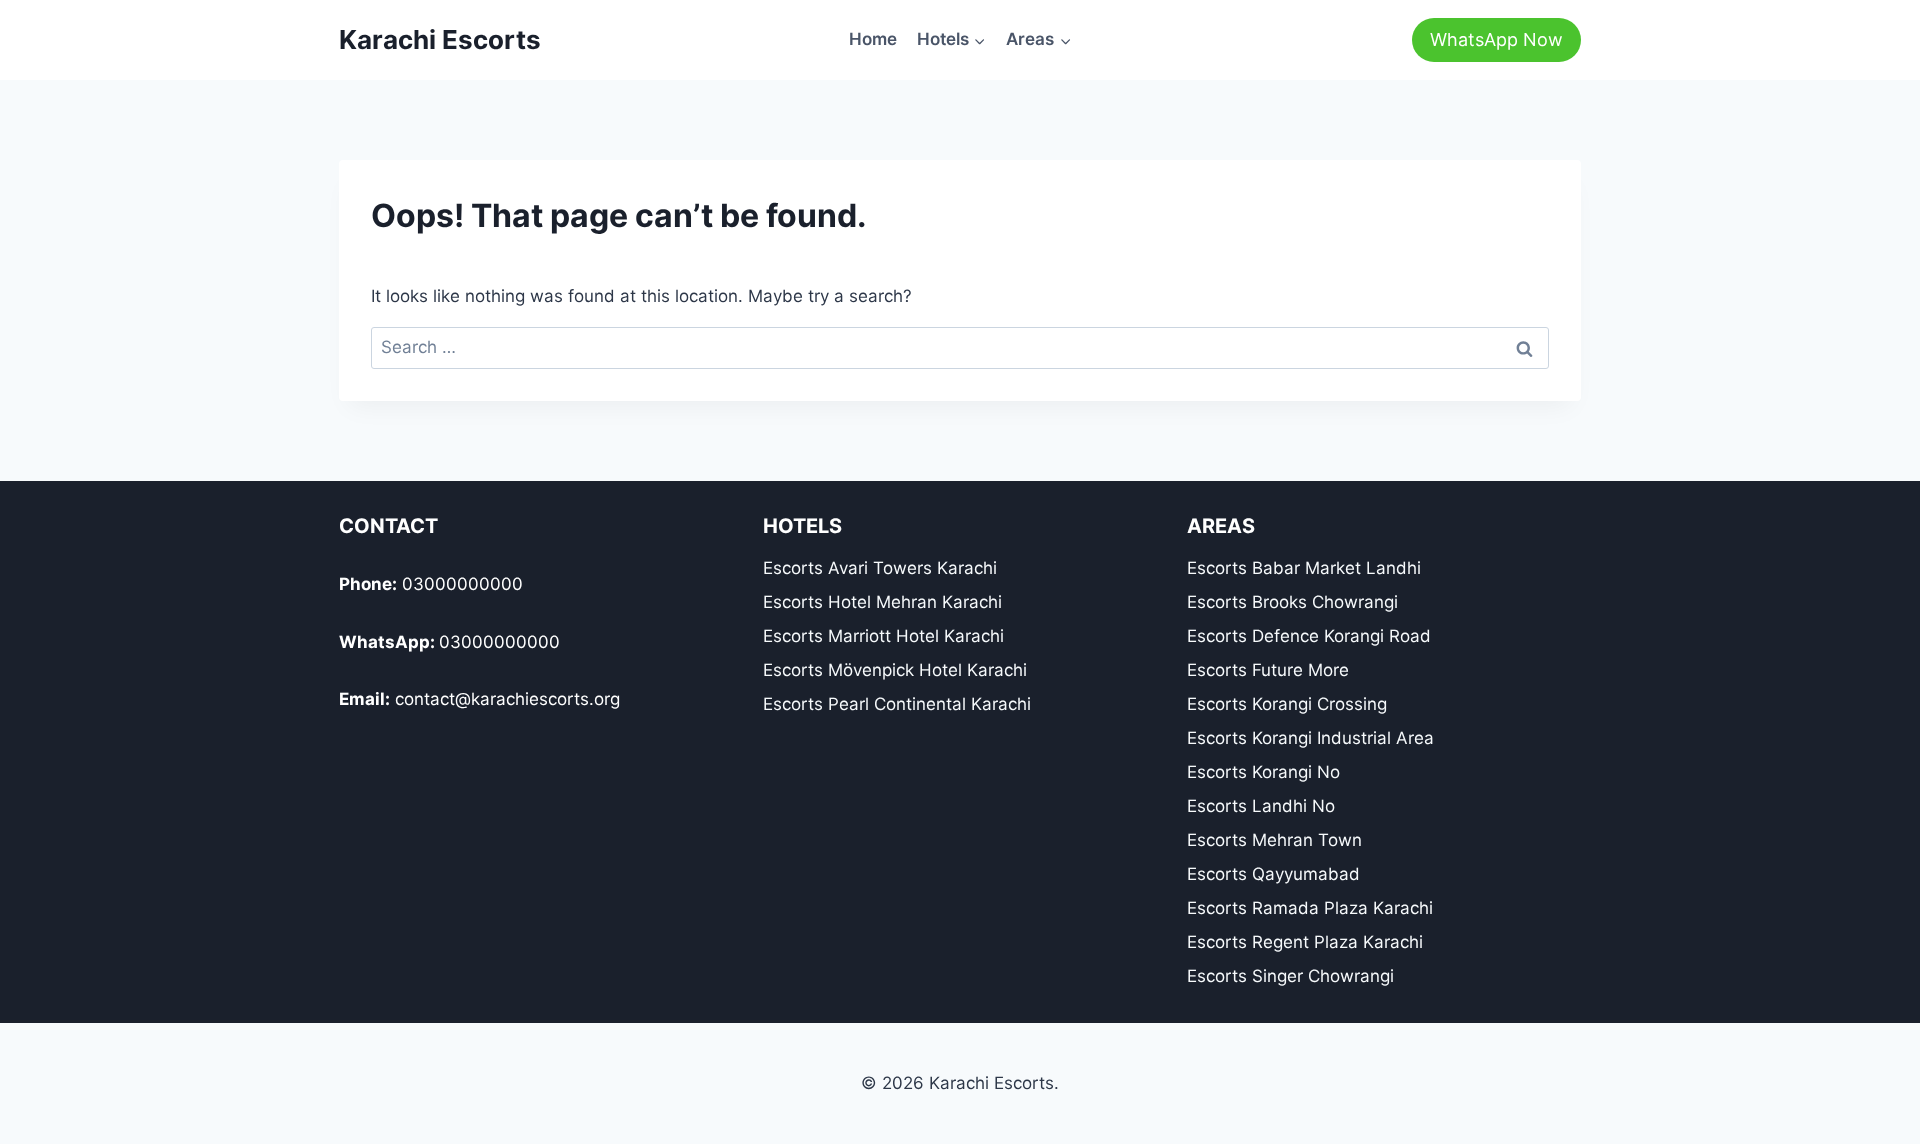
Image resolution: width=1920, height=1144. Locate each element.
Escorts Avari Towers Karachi (880, 568)
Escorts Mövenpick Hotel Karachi (895, 670)
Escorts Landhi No (1261, 806)
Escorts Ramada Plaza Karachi (1310, 908)
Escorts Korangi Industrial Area (1310, 738)
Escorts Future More (1268, 670)
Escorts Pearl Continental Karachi (897, 704)
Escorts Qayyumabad (1273, 874)
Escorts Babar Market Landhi (1304, 568)
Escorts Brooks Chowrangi (1292, 602)
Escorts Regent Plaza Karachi (1305, 942)
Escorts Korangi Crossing (1287, 704)
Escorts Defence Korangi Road (1309, 636)
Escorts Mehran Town (1274, 840)
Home (873, 39)
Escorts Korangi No (1263, 772)
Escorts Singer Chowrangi (1290, 976)
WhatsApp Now (1496, 39)
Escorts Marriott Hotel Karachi (883, 636)
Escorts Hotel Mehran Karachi (882, 602)
